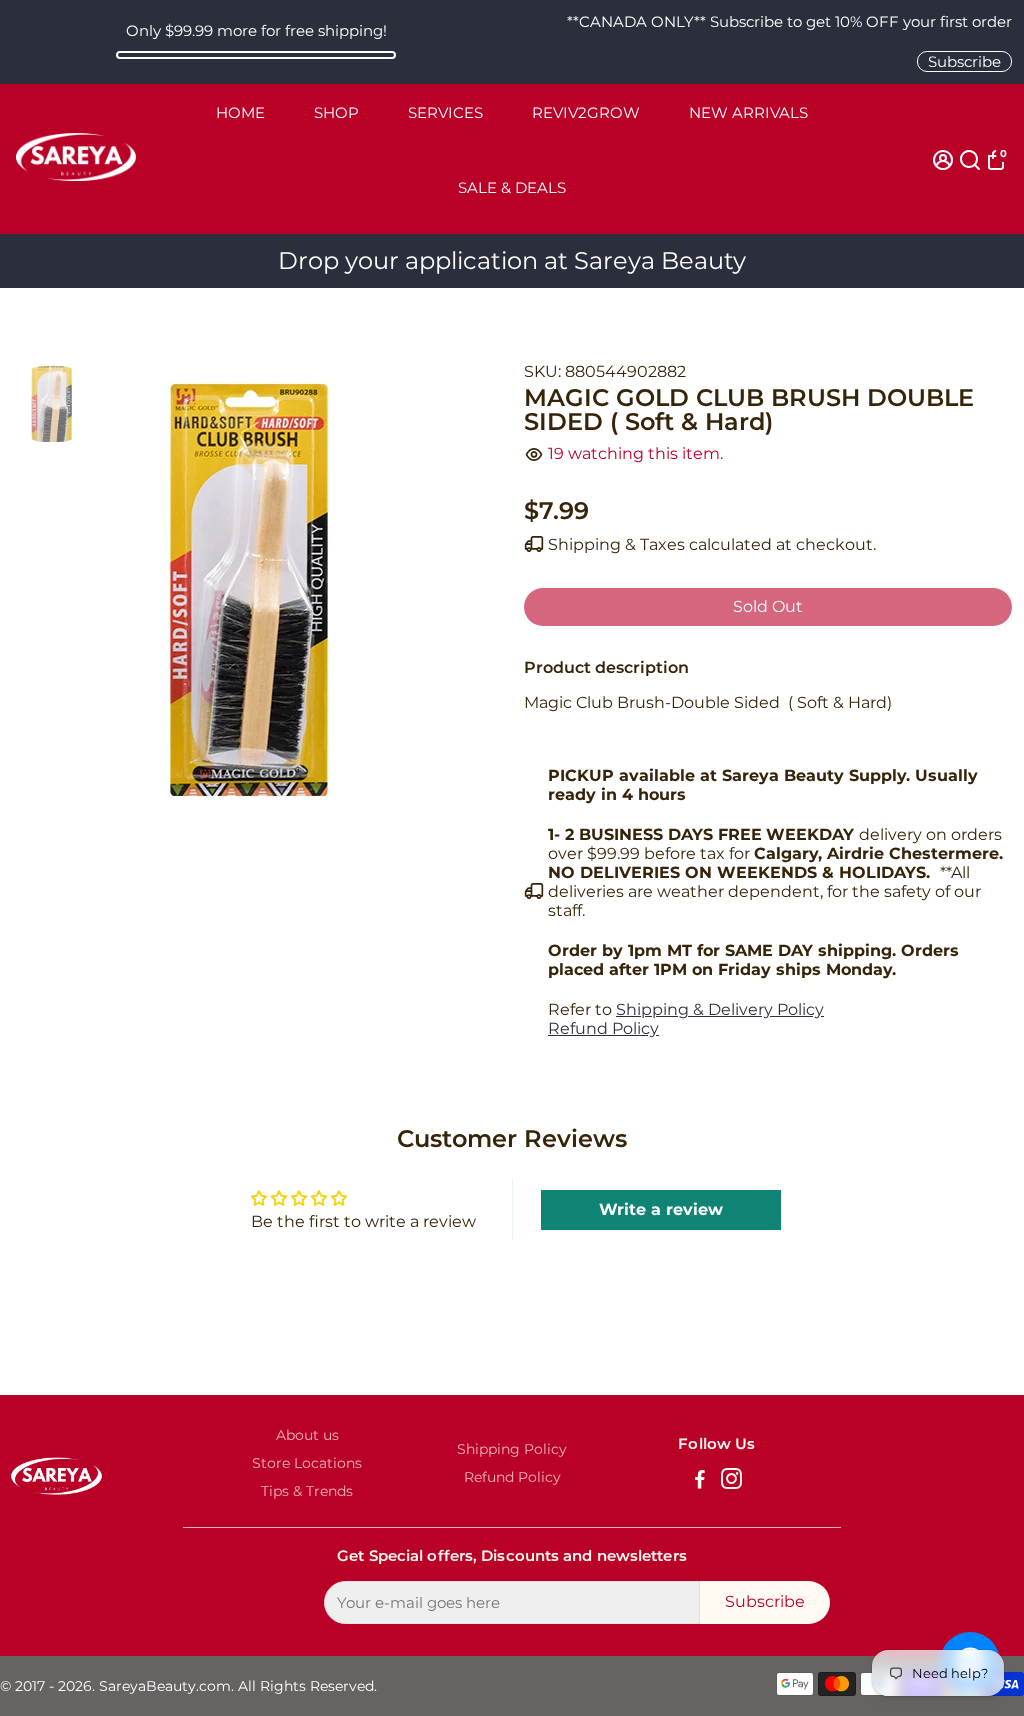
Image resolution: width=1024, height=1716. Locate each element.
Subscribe (964, 61)
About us (307, 1435)
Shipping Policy (512, 1449)
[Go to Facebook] (700, 1481)
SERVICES (445, 112)
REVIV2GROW (586, 112)
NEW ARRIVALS (748, 112)
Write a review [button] (661, 1209)
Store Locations (307, 1463)
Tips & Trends (307, 1491)
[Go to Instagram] (731, 1481)
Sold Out (768, 606)
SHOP (336, 112)
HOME (240, 112)
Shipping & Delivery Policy (720, 1009)
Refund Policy (603, 1028)
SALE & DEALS (512, 187)
